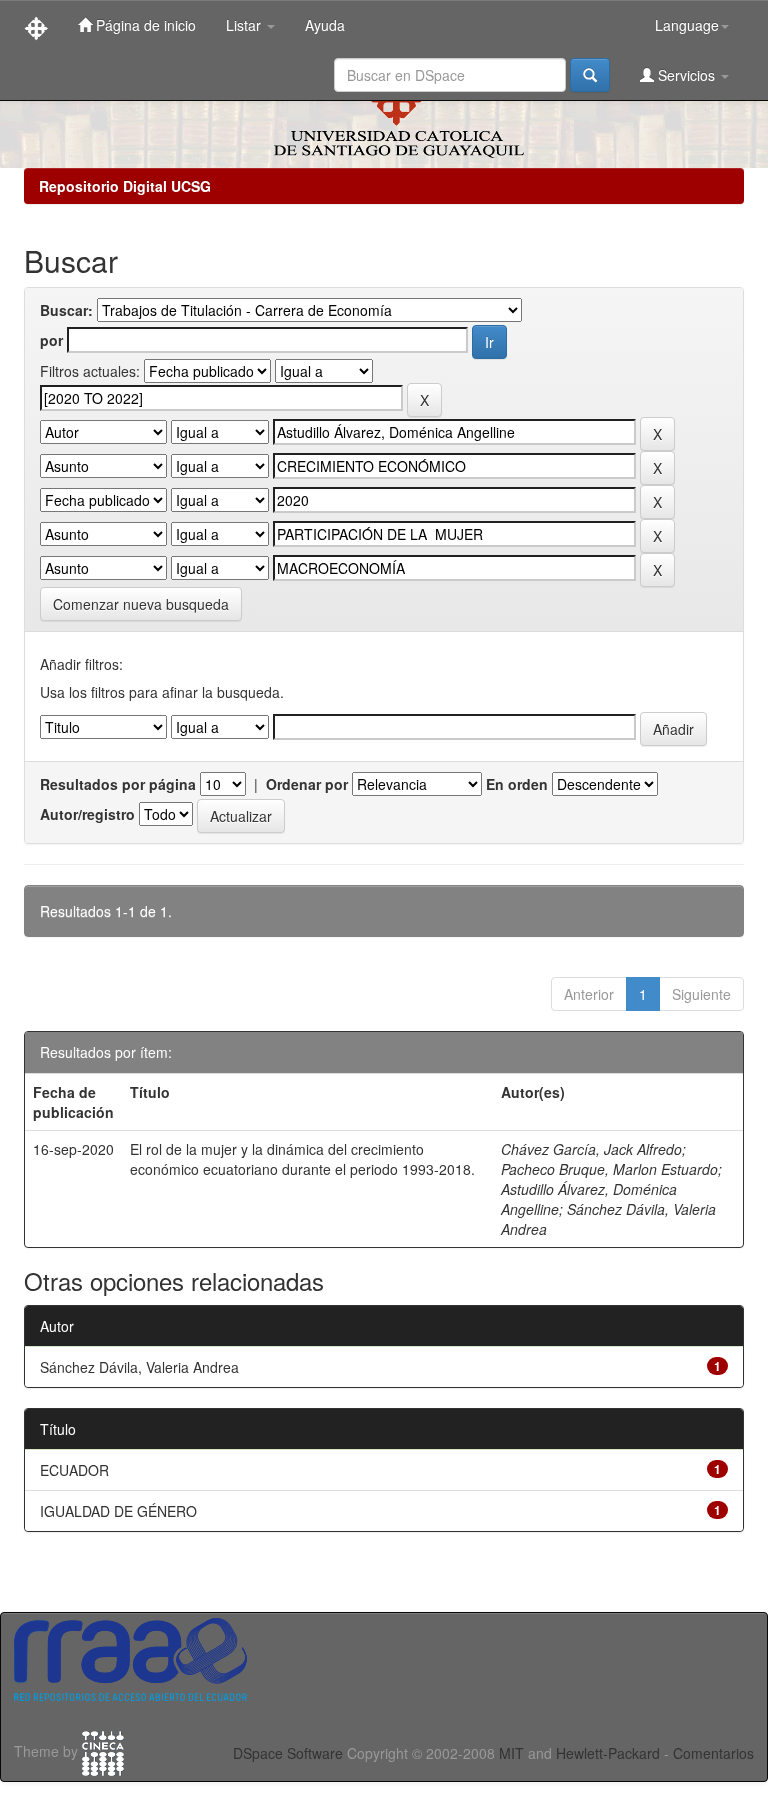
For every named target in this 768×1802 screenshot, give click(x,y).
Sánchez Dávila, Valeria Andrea (139, 1367)
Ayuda (325, 25)
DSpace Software (288, 1753)
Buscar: (66, 310)
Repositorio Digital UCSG (125, 186)
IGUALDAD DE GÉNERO (118, 1511)
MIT (511, 1753)
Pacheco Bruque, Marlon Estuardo (609, 1169)
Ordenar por (307, 784)
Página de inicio (144, 25)
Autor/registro (87, 814)
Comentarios (713, 1753)
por (51, 340)
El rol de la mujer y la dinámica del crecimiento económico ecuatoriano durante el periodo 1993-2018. (302, 1159)
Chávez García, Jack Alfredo (591, 1149)
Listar (245, 25)
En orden (517, 784)
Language (687, 25)
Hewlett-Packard (608, 1753)
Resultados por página (118, 784)
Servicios (686, 75)
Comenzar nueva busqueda (141, 604)
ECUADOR (74, 1470)
